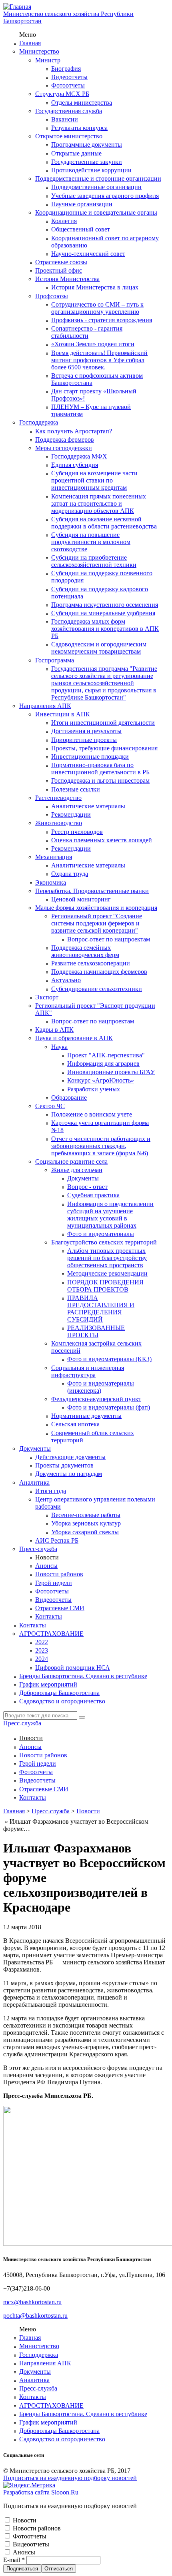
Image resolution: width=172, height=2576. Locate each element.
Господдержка (39, 422)
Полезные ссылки (76, 789)
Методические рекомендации (107, 1273)
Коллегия (64, 221)
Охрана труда (70, 874)
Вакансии (65, 119)
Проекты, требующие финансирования (104, 748)
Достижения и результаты (86, 731)
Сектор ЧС (50, 1106)
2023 (42, 1650)
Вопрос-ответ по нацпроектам (109, 939)
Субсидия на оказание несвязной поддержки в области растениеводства (104, 523)
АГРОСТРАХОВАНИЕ (51, 1634)
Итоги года (51, 1491)
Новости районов (59, 1574)
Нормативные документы (86, 1416)
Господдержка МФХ (79, 456)
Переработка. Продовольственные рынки (92, 891)
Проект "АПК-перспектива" (106, 1055)
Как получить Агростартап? (74, 431)
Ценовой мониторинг (81, 899)
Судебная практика (93, 1195)
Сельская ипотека (75, 1424)
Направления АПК (45, 706)
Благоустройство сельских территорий (104, 1242)
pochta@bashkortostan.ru (35, 2316)
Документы (83, 1178)
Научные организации (82, 204)
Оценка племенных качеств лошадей (102, 840)
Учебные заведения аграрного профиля (105, 196)
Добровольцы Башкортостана (59, 1693)
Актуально (66, 980)
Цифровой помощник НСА (73, 1668)
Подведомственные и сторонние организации (98, 178)
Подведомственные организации (96, 187)
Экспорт (47, 997)
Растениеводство (58, 798)
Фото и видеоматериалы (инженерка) (101, 1387)
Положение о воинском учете (92, 1114)
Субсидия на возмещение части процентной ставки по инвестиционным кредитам (94, 480)
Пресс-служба (38, 1549)
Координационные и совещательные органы (96, 212)
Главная (30, 43)
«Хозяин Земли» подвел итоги (93, 344)
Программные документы (87, 145)
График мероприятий (48, 1684)
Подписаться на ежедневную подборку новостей (70, 2478)
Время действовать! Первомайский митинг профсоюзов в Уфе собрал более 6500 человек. (99, 360)
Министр (48, 60)
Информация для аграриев (103, 1064)
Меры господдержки (64, 448)
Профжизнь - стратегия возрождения (102, 320)
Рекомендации (71, 814)
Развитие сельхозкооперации (91, 963)
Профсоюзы (52, 296)
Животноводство (59, 823)
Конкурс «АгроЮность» (101, 1080)
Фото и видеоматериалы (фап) (109, 1407)
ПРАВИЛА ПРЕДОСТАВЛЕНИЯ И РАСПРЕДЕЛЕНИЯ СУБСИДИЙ (101, 1309)
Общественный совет (81, 229)
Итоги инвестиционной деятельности (103, 723)
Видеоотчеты (69, 77)
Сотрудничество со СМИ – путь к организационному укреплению (97, 308)
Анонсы (46, 1566)
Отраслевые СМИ (60, 1608)
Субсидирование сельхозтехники (97, 989)
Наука (59, 1047)
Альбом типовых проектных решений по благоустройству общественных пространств (107, 1258)
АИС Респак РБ (57, 1540)
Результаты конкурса (79, 128)
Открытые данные (76, 153)
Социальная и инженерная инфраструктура (88, 1371)
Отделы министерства (82, 103)
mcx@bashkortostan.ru (32, 2302)
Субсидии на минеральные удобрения (103, 613)
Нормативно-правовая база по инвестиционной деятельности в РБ (100, 769)
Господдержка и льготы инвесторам (100, 781)
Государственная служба (69, 111)
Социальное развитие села (71, 1161)
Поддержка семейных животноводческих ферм (85, 951)
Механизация (54, 857)
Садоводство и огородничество (62, 1701)
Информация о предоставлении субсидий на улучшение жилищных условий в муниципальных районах (110, 1215)
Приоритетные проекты (84, 740)
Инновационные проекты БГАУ (111, 1072)
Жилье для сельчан (77, 1170)
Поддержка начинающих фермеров (99, 972)
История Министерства (67, 279)
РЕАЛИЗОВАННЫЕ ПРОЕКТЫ (96, 1331)
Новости (47, 1557)
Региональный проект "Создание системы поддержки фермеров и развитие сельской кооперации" (97, 923)
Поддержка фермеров (65, 440)
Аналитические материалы (88, 806)
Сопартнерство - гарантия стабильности (87, 332)
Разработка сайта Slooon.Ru (41, 2492)
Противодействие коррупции (91, 170)
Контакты (49, 1616)
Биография (66, 69)
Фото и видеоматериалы (101, 1234)
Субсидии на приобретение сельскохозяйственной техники (94, 561)
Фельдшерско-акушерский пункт (96, 1399)
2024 (42, 1659)
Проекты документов (64, 1465)
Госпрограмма (55, 660)
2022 (42, 1642)
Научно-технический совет (88, 254)
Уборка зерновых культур (86, 1523)
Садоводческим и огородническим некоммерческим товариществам (99, 648)
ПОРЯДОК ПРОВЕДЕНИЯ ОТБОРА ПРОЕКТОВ (105, 1286)
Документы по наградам (69, 1474)
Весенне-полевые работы (86, 1515)
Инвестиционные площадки (90, 757)
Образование (69, 1098)
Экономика (51, 882)
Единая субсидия (75, 465)
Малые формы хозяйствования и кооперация (96, 908)
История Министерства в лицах (95, 287)
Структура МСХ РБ (62, 94)
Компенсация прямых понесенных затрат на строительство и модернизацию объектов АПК (99, 503)
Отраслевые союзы (61, 262)
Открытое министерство (69, 136)
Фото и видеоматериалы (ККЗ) (109, 1359)
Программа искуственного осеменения (105, 605)
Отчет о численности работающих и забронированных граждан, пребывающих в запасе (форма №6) (101, 1146)
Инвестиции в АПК (63, 714)
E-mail (14, 2560)
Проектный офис (59, 270)
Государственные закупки (87, 162)
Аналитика (34, 1482)
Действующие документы (70, 1457)
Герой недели (54, 1583)
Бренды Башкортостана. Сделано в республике (83, 1676)
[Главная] (17, 7)
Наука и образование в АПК (74, 1038)
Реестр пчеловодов (77, 832)
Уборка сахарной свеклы (85, 1532)
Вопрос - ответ (87, 1187)
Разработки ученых (94, 1089)
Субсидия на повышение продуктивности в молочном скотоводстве (91, 542)
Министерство (39, 51)
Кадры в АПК (54, 1030)
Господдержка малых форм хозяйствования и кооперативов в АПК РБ (105, 629)
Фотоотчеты (68, 85)
